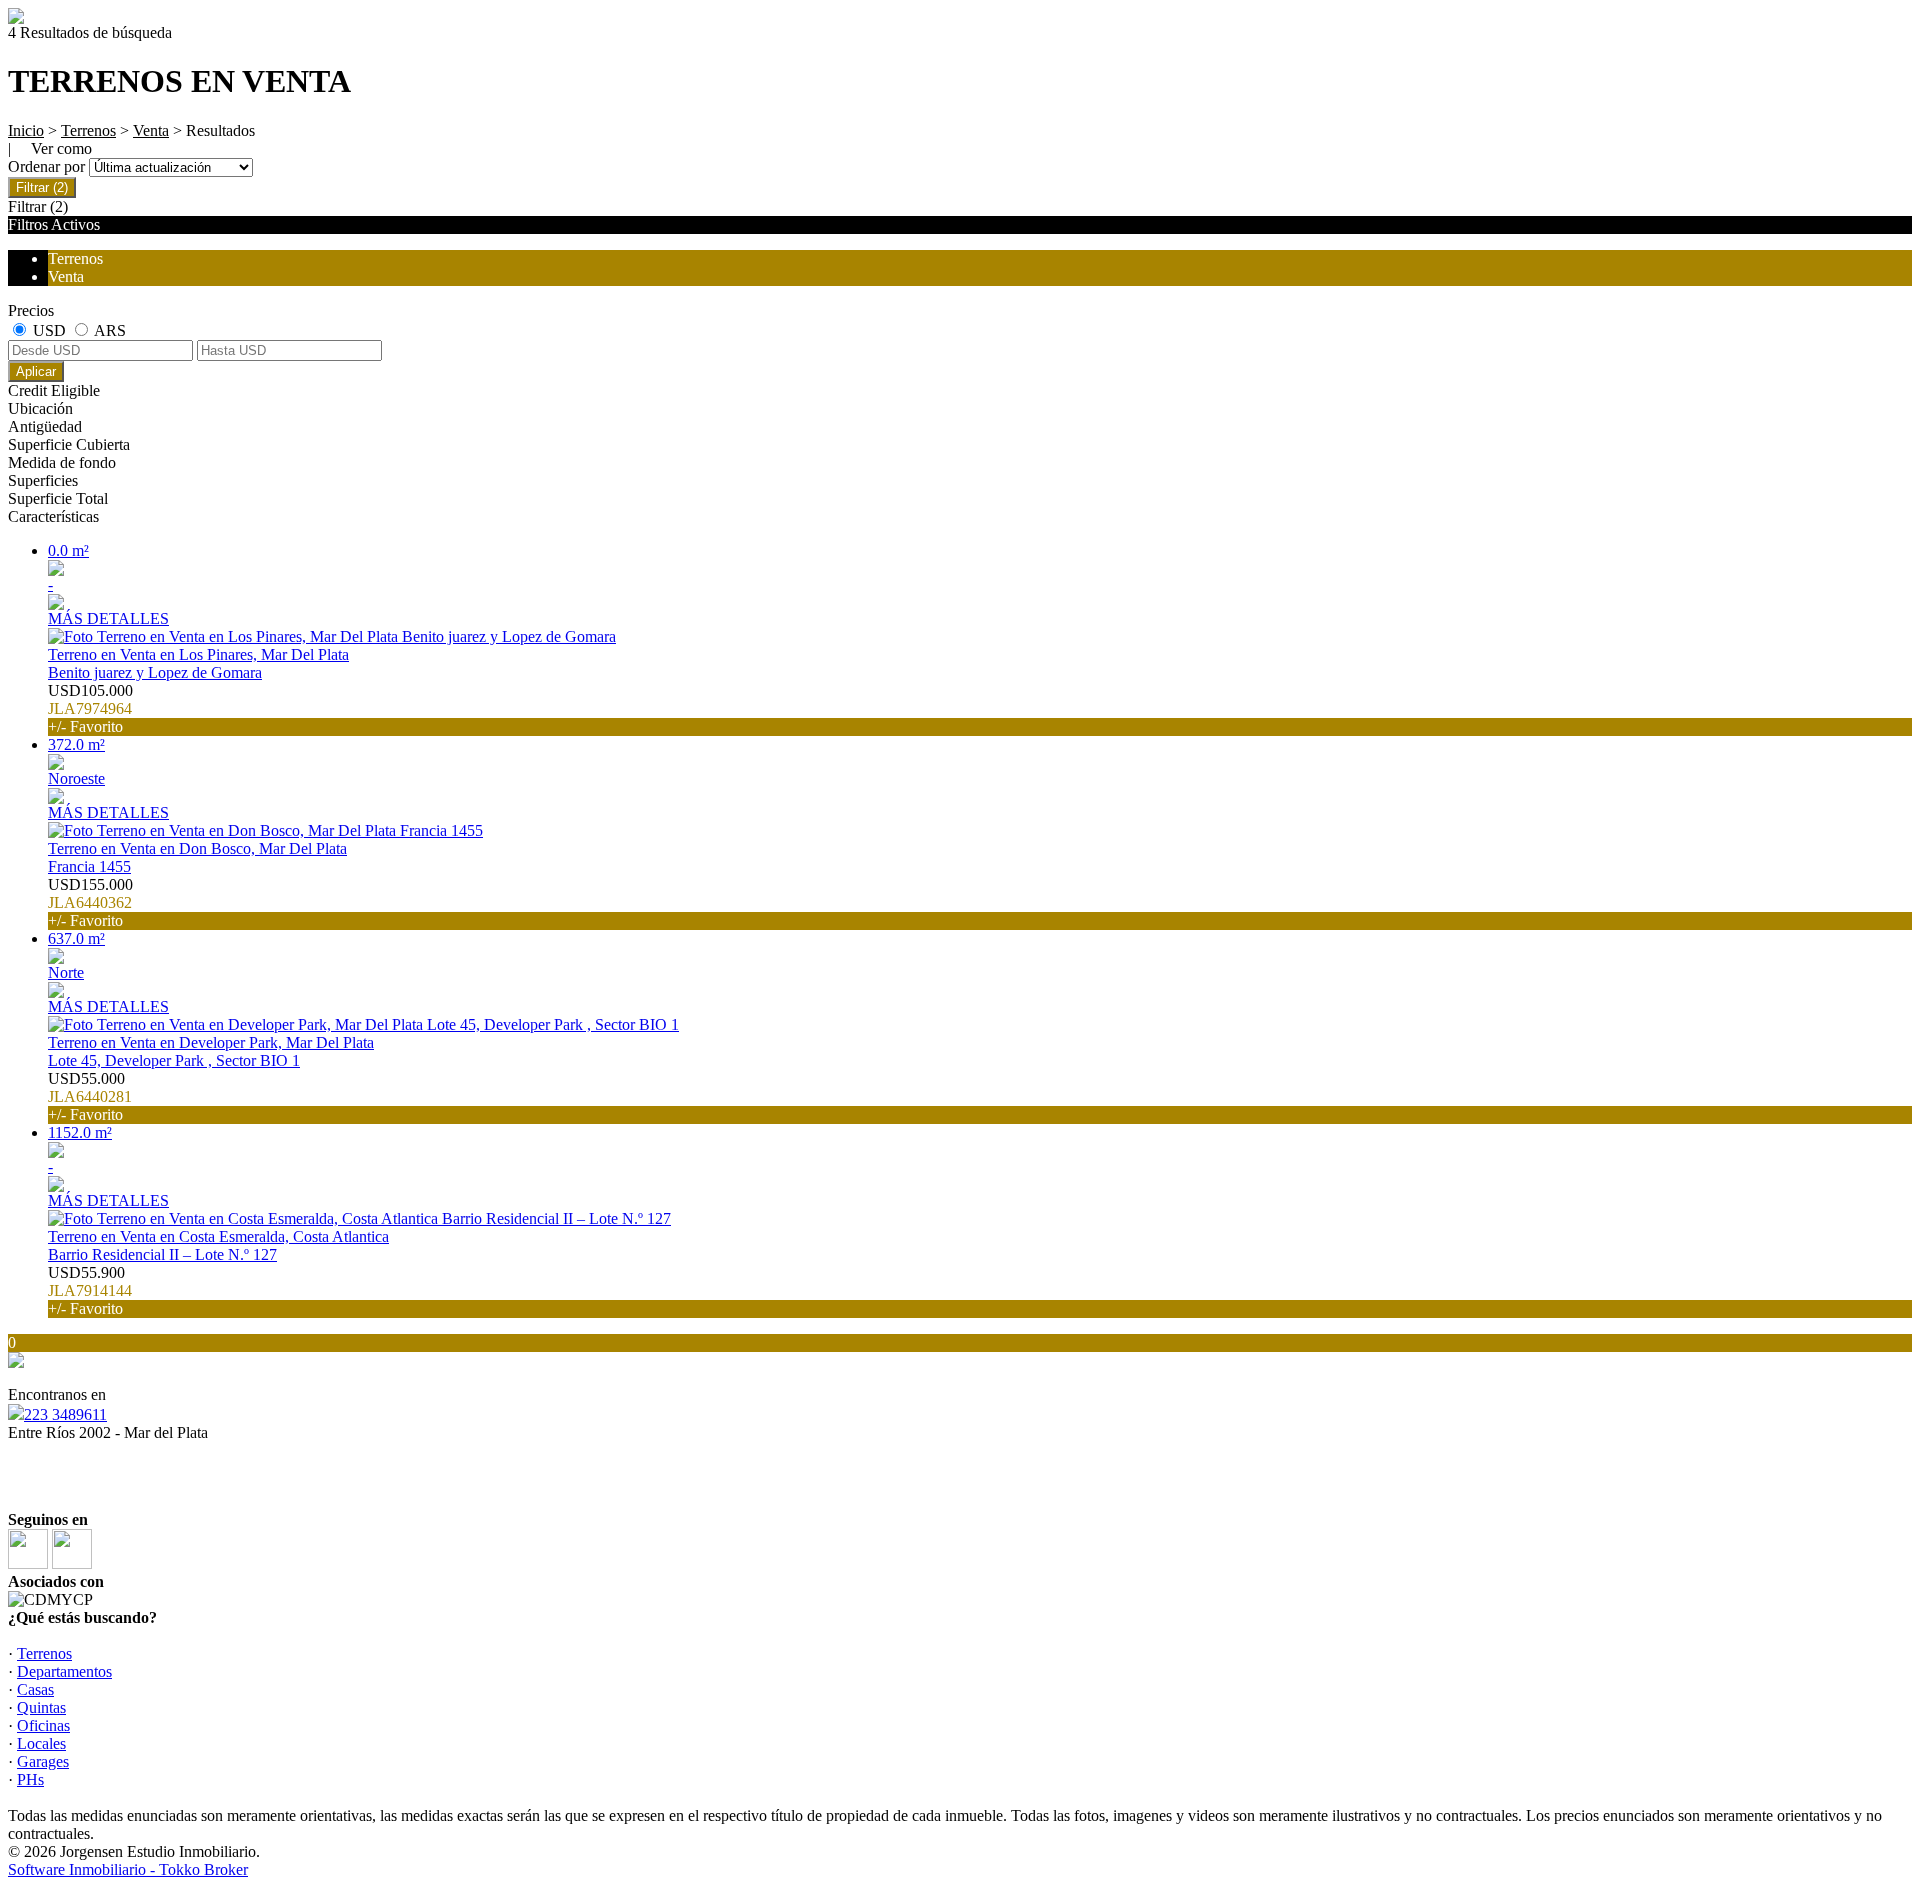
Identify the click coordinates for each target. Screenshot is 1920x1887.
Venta (151, 130)
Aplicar (36, 371)
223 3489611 (65, 1414)
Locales (41, 1743)
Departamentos (64, 1671)
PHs (30, 1779)
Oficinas (43, 1725)
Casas (35, 1689)
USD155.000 (90, 902)
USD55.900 (90, 1290)
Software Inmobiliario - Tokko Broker (128, 1869)
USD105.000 (90, 708)
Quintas (41, 1707)
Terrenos (88, 130)
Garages (43, 1761)
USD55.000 (90, 1096)
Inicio (26, 130)
